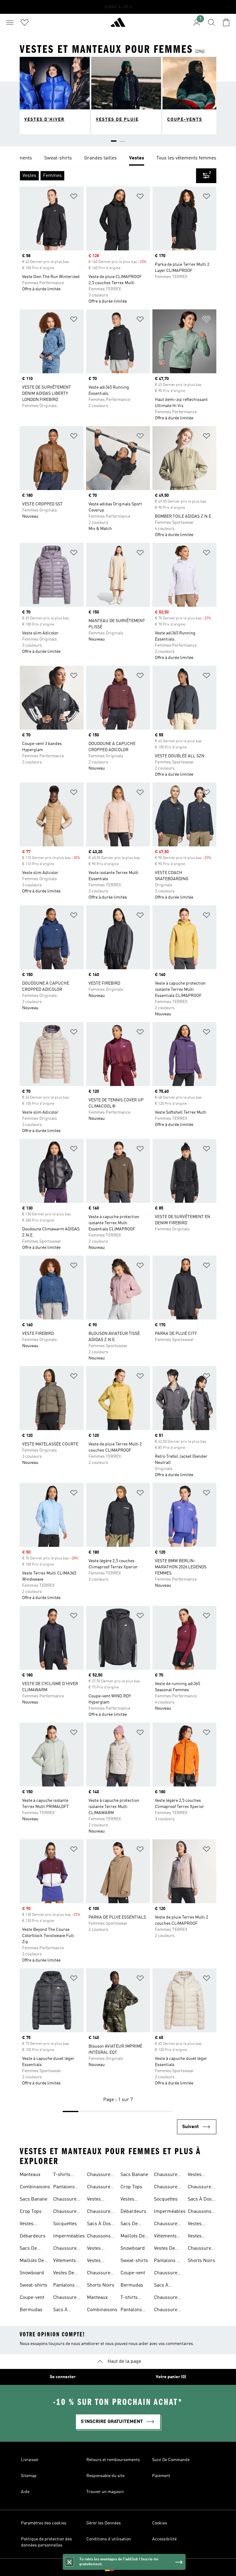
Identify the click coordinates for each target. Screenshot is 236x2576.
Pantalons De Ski (67, 2286)
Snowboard (32, 2273)
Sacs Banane (33, 2199)
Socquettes (65, 2224)
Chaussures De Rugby (100, 2175)
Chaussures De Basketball (100, 2274)
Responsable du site (105, 2476)
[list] (118, 159)
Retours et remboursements (113, 2460)
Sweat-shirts (33, 2285)
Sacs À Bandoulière (66, 2311)
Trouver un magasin (105, 2492)
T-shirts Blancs (62, 2175)
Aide (25, 2492)
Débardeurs (33, 2236)
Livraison (30, 2460)
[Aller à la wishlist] (25, 22)
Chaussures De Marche (100, 2212)
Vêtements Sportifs (65, 2261)
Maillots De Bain (32, 2261)
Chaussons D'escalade (99, 2237)
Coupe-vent (32, 2298)
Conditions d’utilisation (109, 2539)
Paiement (161, 2476)
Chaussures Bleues (66, 2200)
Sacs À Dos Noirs (99, 2225)
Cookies (160, 2523)
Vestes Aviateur (29, 2225)
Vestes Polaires (96, 2249)
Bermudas (31, 2310)
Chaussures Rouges (66, 2298)
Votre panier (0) (171, 2377)
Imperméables (69, 2236)
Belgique (127, 2567)
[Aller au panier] (226, 22)
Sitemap (29, 2476)
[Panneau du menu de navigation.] (10, 22)
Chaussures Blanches (66, 2249)
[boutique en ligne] (118, 25)
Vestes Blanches (97, 2261)
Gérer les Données (104, 2523)
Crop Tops (31, 2212)
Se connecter (63, 2377)
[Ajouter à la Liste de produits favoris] (74, 197)
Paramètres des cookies (44, 2523)
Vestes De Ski (64, 2274)
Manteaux (30, 2175)
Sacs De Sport (28, 2249)
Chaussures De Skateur (100, 2188)
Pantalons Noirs (64, 2188)
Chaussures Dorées (66, 2212)
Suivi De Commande (171, 2460)
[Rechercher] (211, 22)
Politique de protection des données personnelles (46, 2542)
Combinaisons (35, 2187)
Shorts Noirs (101, 2285)
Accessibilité (164, 2539)
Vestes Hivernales (98, 2200)
